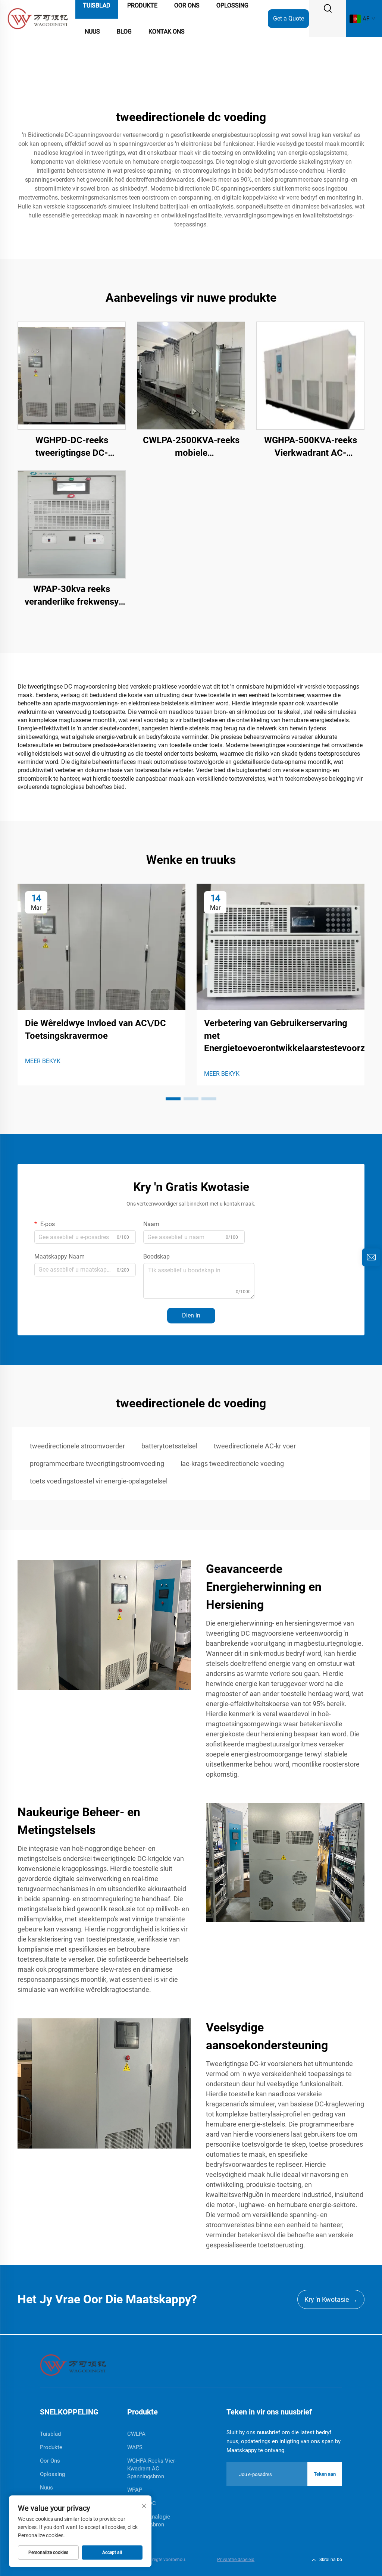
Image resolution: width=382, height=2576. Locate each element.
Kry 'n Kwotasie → (331, 2299)
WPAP (135, 2490)
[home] (73, 2365)
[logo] (38, 18)
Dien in (191, 1315)
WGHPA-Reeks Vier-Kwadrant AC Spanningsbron (152, 2469)
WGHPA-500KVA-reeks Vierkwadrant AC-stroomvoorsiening (311, 447)
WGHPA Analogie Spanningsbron (149, 2521)
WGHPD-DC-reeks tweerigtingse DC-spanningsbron (72, 447)
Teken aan (325, 2474)
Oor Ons (50, 2461)
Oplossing (52, 2474)
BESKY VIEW (72, 375)
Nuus (92, 32)
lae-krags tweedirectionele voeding (232, 1464)
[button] (173, 1099)
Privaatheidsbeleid (236, 2560)
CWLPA (136, 2434)
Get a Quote (289, 18)
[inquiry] (371, 1257)
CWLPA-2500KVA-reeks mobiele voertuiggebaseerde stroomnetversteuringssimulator (191, 447)
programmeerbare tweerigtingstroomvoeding (97, 1464)
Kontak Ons (167, 32)
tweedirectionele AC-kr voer (255, 1446)
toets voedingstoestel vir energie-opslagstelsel (99, 1481)
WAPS (135, 2447)
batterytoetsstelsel (169, 1446)
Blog (124, 32)
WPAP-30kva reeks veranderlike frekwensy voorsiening (72, 596)
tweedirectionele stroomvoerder (77, 1446)
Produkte (51, 2447)
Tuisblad (50, 2434)
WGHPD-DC (142, 2503)
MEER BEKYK (43, 1061)
